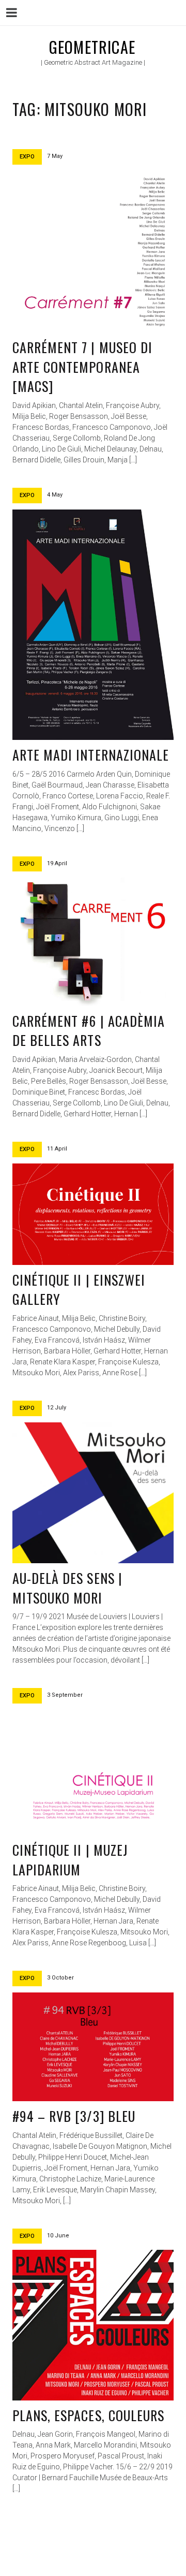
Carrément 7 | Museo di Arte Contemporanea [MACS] (82, 367)
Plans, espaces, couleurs (88, 2415)
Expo (27, 157)
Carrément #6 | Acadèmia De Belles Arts (89, 1031)
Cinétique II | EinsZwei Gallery (79, 1290)
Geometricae (92, 47)
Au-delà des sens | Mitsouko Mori (67, 1588)
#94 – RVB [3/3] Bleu (74, 2116)
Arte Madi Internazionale (91, 755)
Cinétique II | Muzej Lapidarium (70, 1860)
